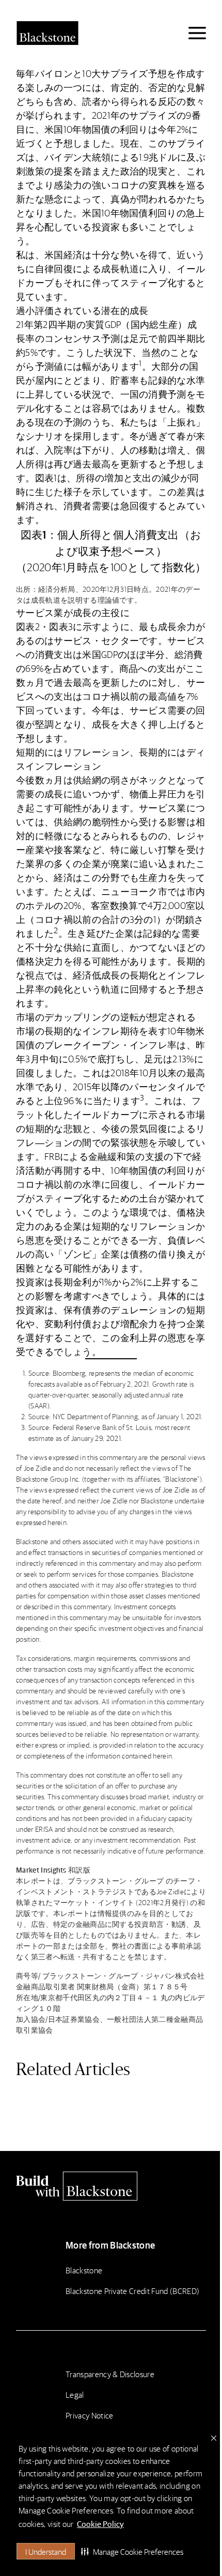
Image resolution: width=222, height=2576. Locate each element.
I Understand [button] (46, 2551)
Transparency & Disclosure (110, 2374)
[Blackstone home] (111, 2186)
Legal (75, 2394)
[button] (132, 2551)
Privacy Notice (89, 2415)
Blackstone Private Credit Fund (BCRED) (132, 2291)
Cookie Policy (100, 2524)
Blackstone (84, 2270)
